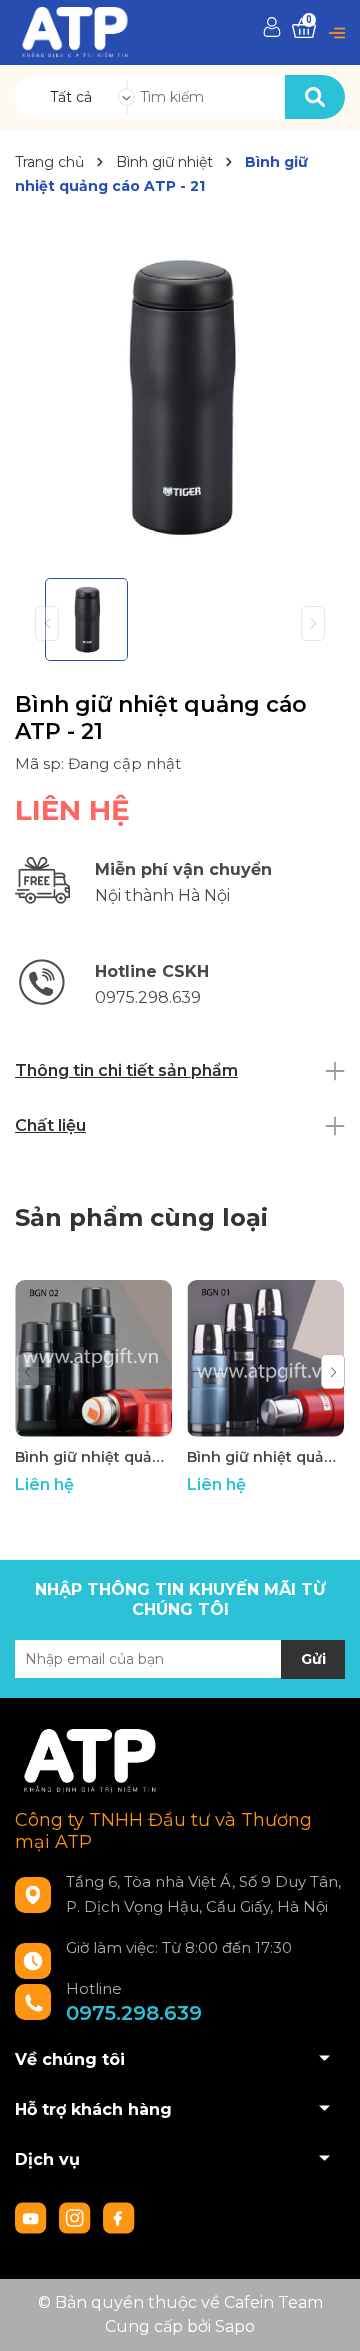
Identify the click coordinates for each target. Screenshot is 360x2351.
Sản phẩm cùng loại (141, 1217)
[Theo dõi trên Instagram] (77, 2216)
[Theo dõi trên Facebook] (119, 2216)
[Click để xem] (180, 398)
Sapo (235, 2326)
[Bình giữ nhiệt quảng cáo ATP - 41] (265, 1358)
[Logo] (75, 31)
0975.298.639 (134, 2013)
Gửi (313, 1659)
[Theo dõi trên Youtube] (33, 2216)
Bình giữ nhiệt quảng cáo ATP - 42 (93, 1457)
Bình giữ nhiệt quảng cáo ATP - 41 (265, 1457)
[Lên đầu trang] (325, 2316)
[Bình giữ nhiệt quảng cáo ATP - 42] (93, 1358)
